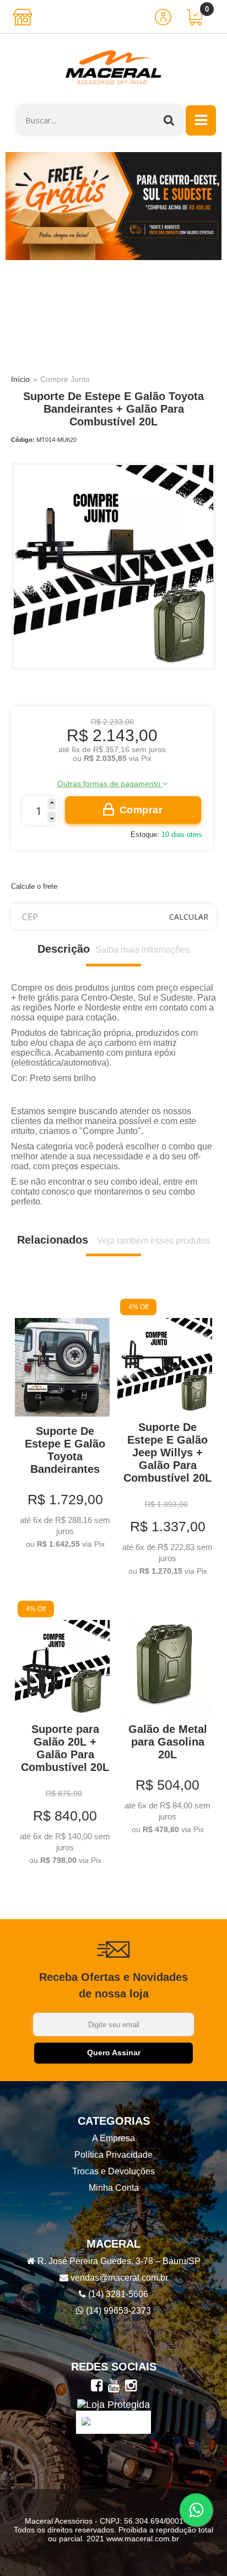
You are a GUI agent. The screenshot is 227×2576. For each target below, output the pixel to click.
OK (189, 917)
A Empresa (113, 2138)
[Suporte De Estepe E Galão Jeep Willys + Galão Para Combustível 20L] (165, 1439)
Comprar (141, 810)
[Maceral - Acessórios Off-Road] (113, 69)
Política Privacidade (113, 2155)
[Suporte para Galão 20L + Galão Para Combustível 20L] (62, 1735)
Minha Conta (114, 2188)
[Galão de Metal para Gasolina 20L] (165, 1719)
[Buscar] (169, 120)
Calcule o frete (34, 886)
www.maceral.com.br (142, 2539)
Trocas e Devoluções (113, 2171)
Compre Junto (65, 379)
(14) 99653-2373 (117, 2311)
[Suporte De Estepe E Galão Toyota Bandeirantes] (62, 1425)
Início (20, 379)
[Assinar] (113, 2053)
